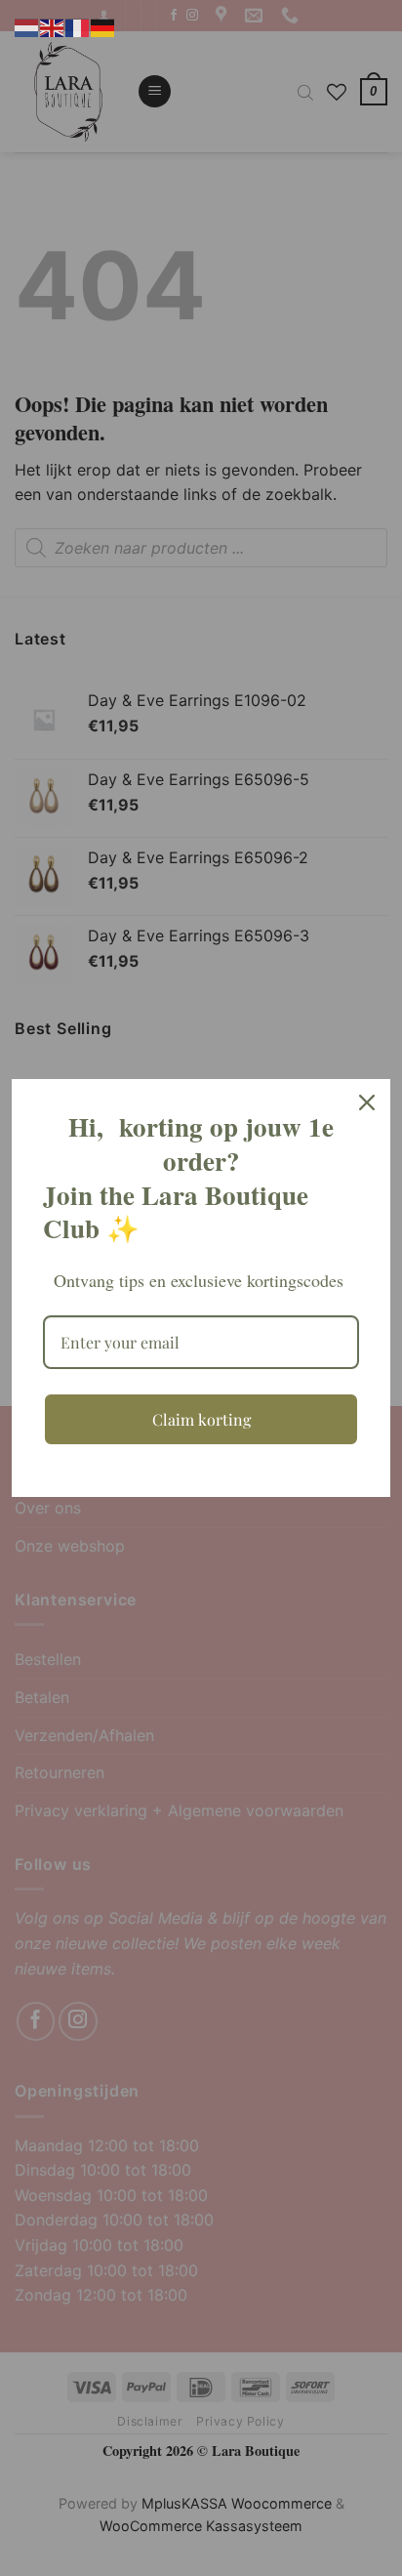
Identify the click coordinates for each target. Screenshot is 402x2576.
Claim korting (201, 1419)
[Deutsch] (103, 26)
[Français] (78, 26)
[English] (53, 26)
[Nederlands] (27, 26)
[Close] (367, 1102)
